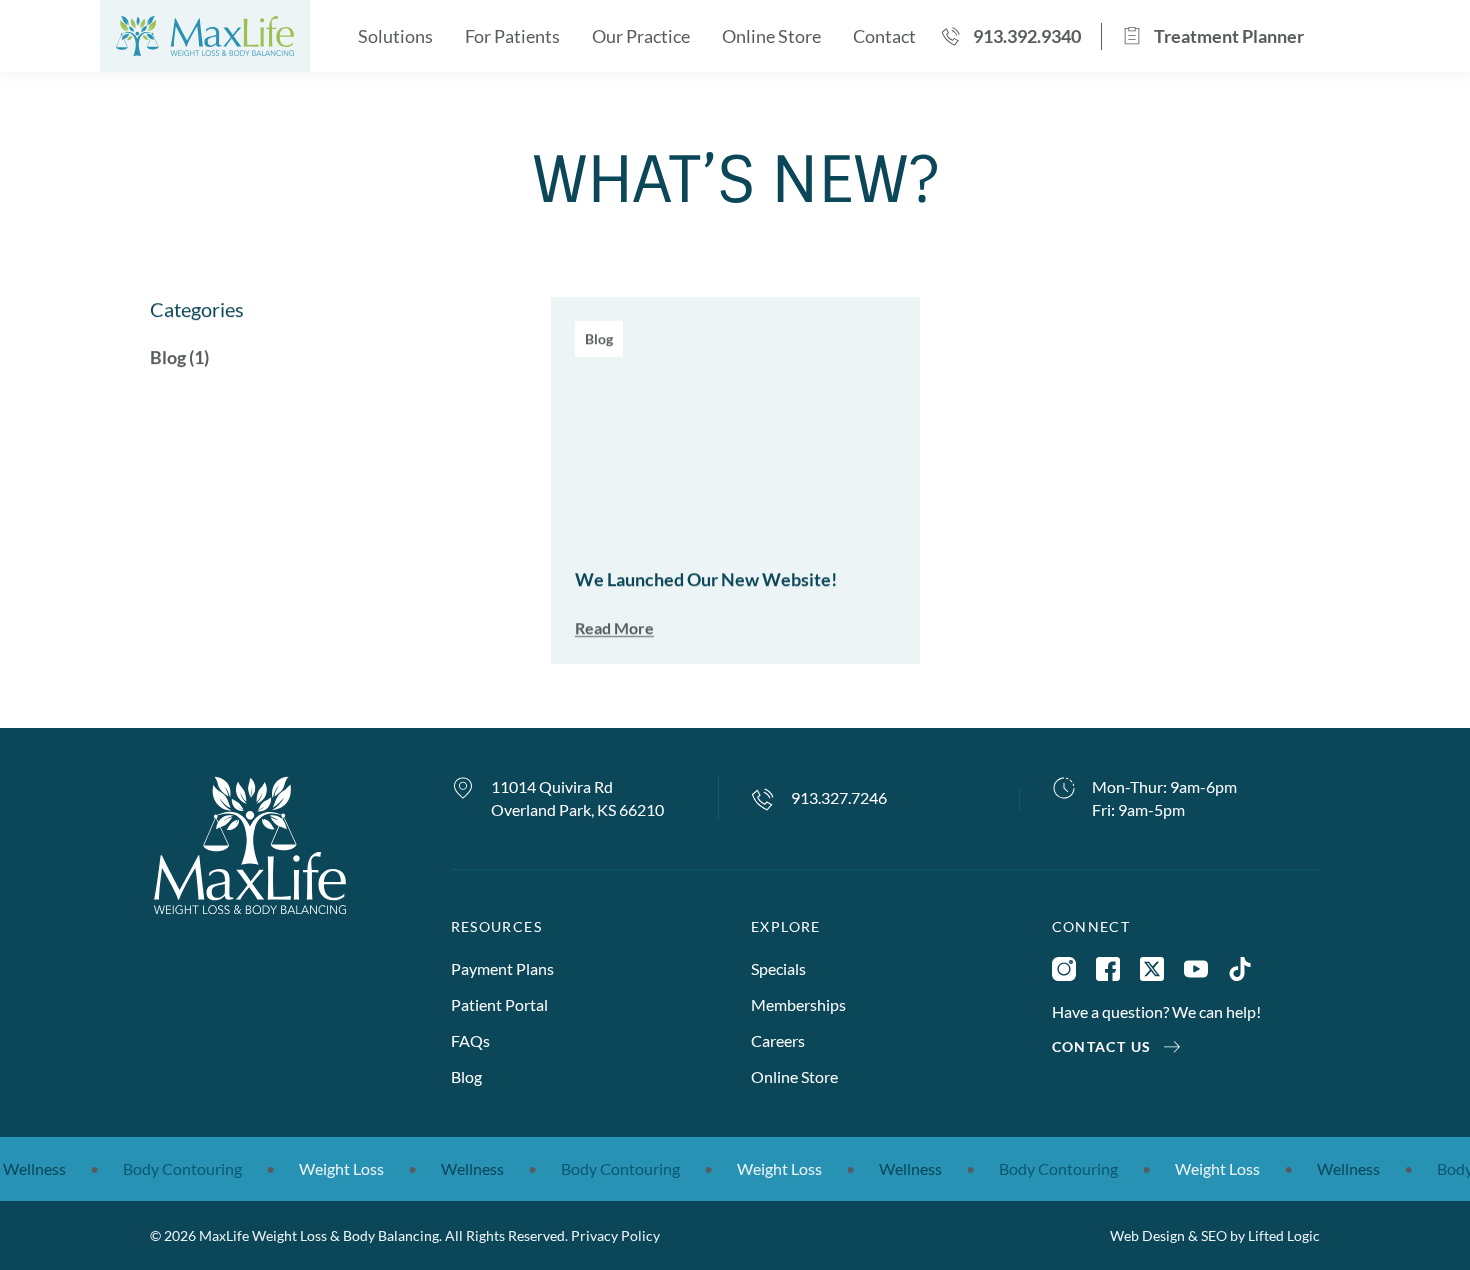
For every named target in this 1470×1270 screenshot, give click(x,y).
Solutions (395, 36)
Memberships (798, 1004)
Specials (778, 968)
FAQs (470, 1040)
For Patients (512, 36)
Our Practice (641, 36)
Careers (778, 1040)
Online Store (771, 36)
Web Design (1147, 1235)
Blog (466, 1076)
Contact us (1102, 1046)
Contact (884, 36)
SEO (1214, 1235)
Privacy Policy (615, 1235)
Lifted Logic (1284, 1235)
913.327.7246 (839, 797)
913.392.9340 (1027, 36)
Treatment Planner (1229, 36)
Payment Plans (502, 968)
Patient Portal (499, 1004)
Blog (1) (179, 357)
